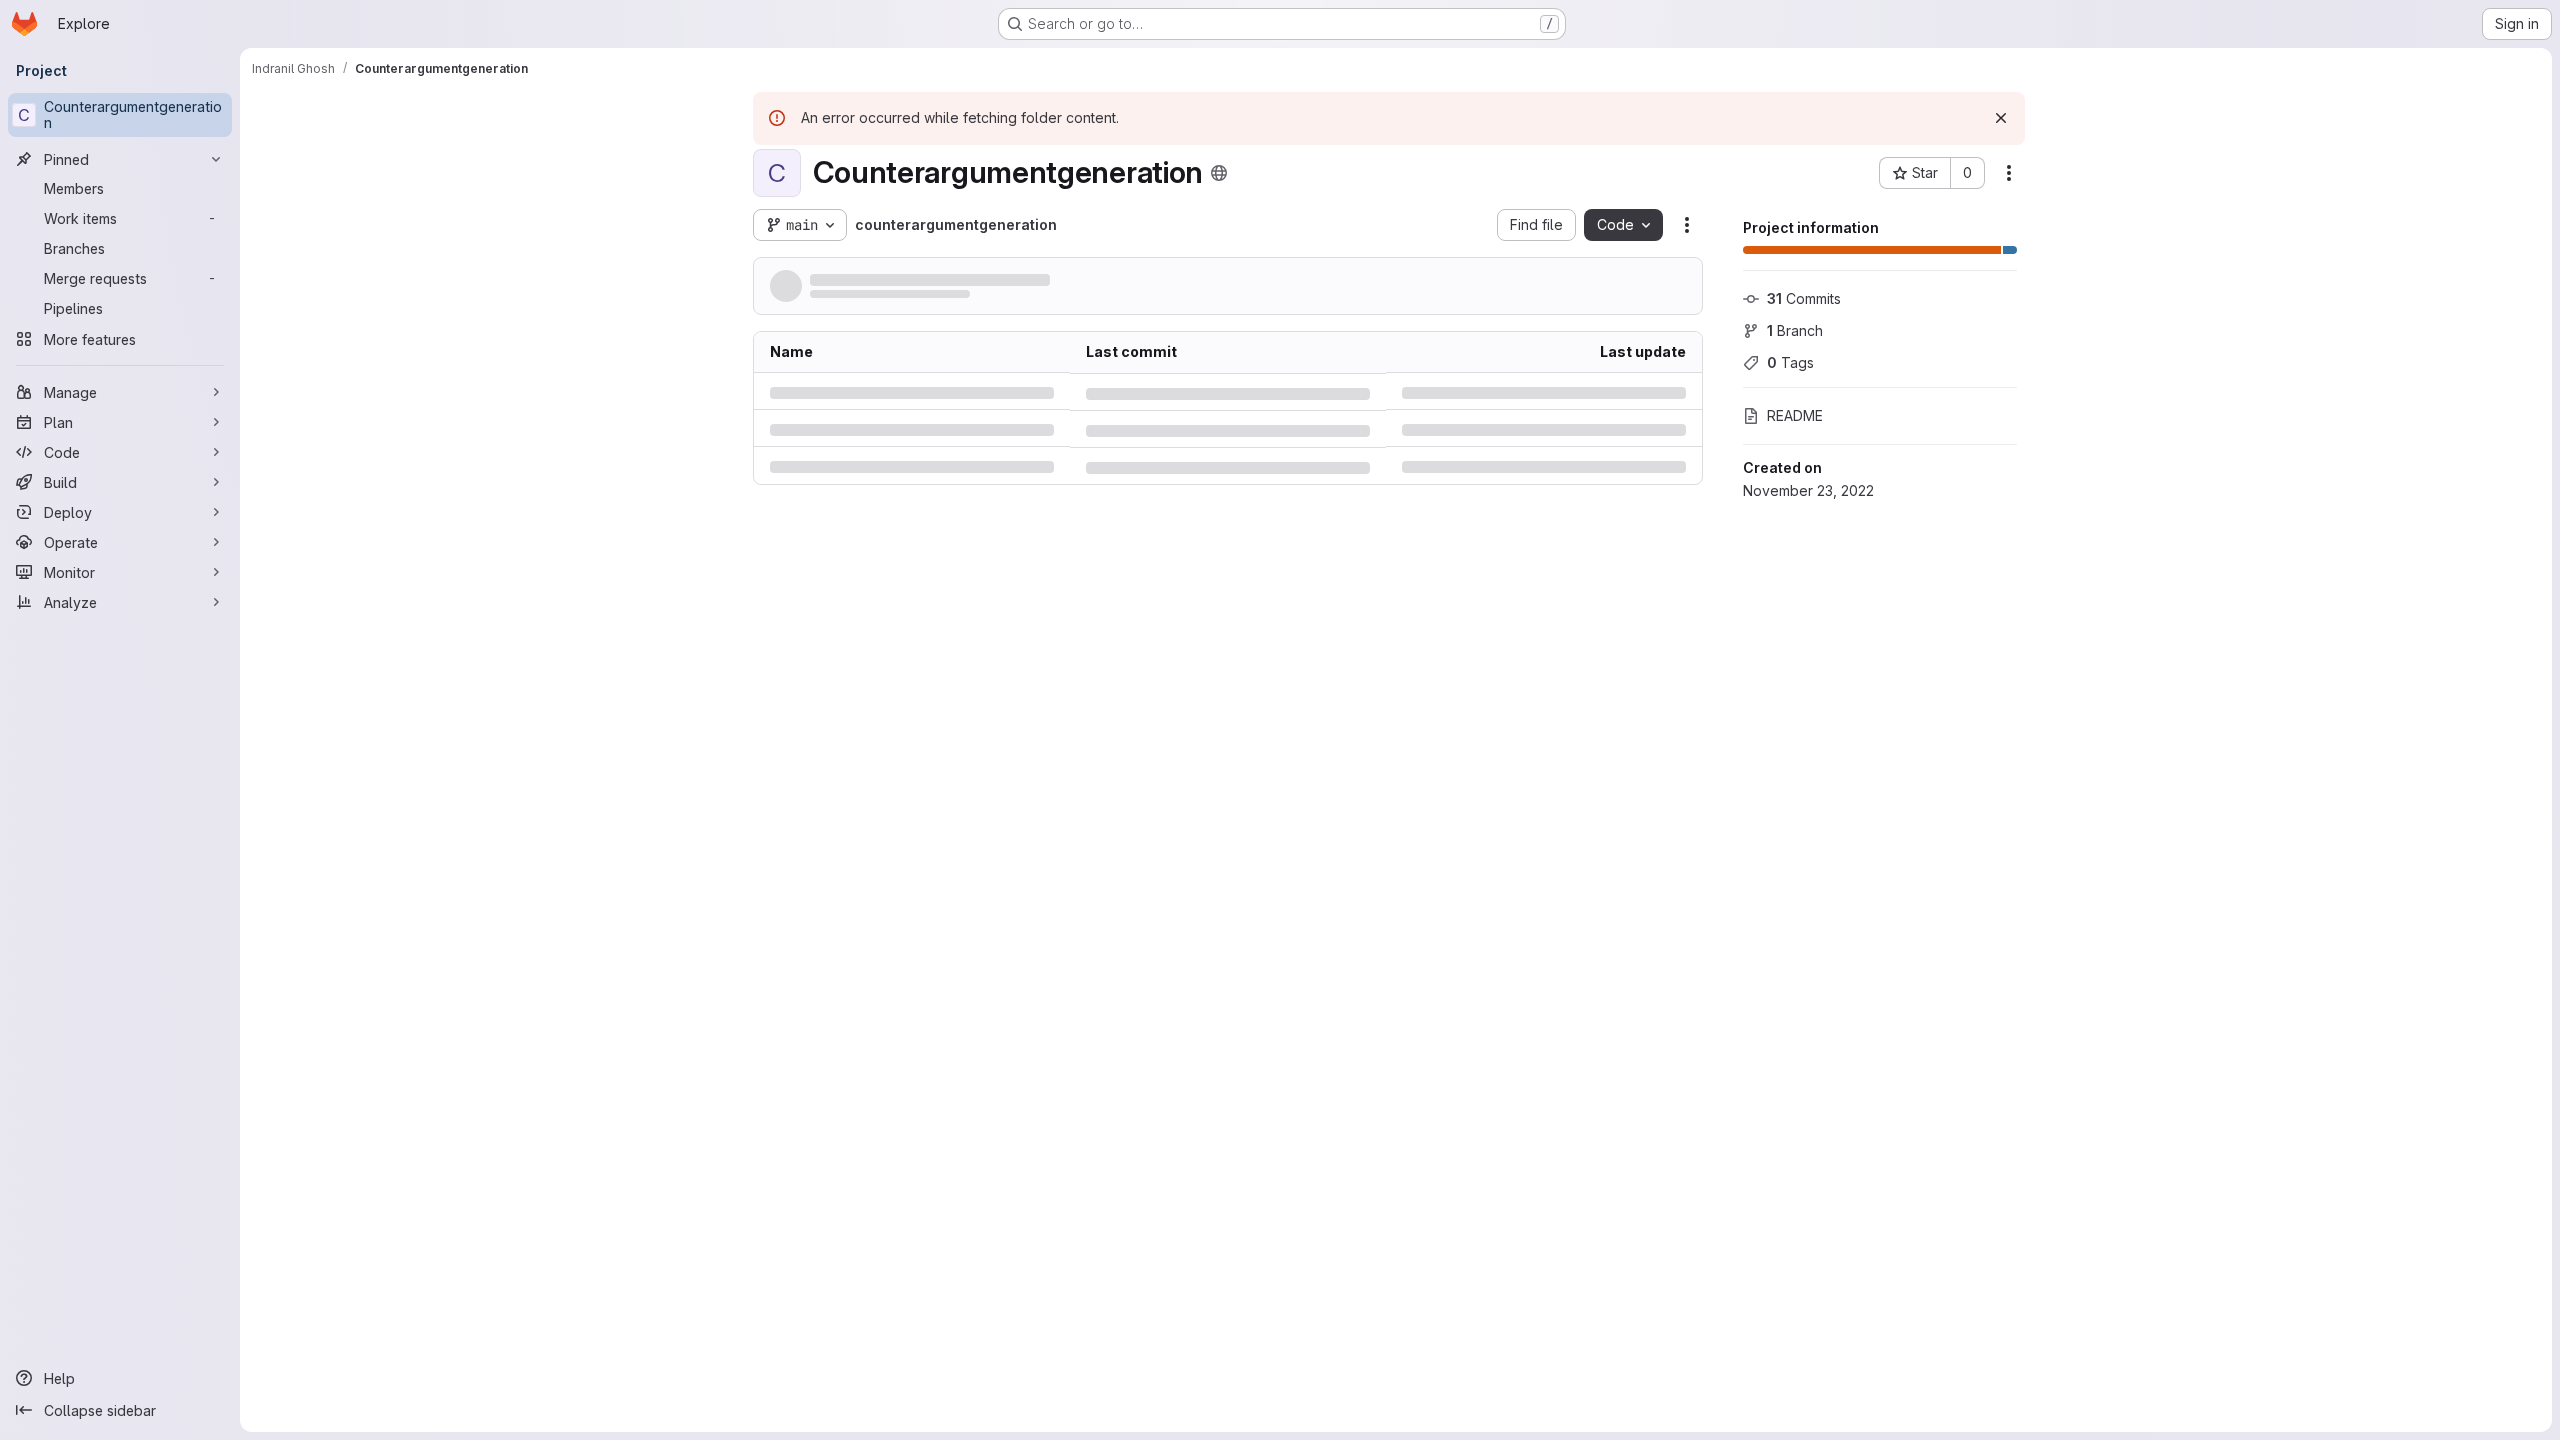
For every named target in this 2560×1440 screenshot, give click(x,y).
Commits (1804, 298)
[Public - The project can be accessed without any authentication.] (1219, 173)
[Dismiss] (2001, 118)
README (1795, 415)
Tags (1790, 362)
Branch (1795, 330)
